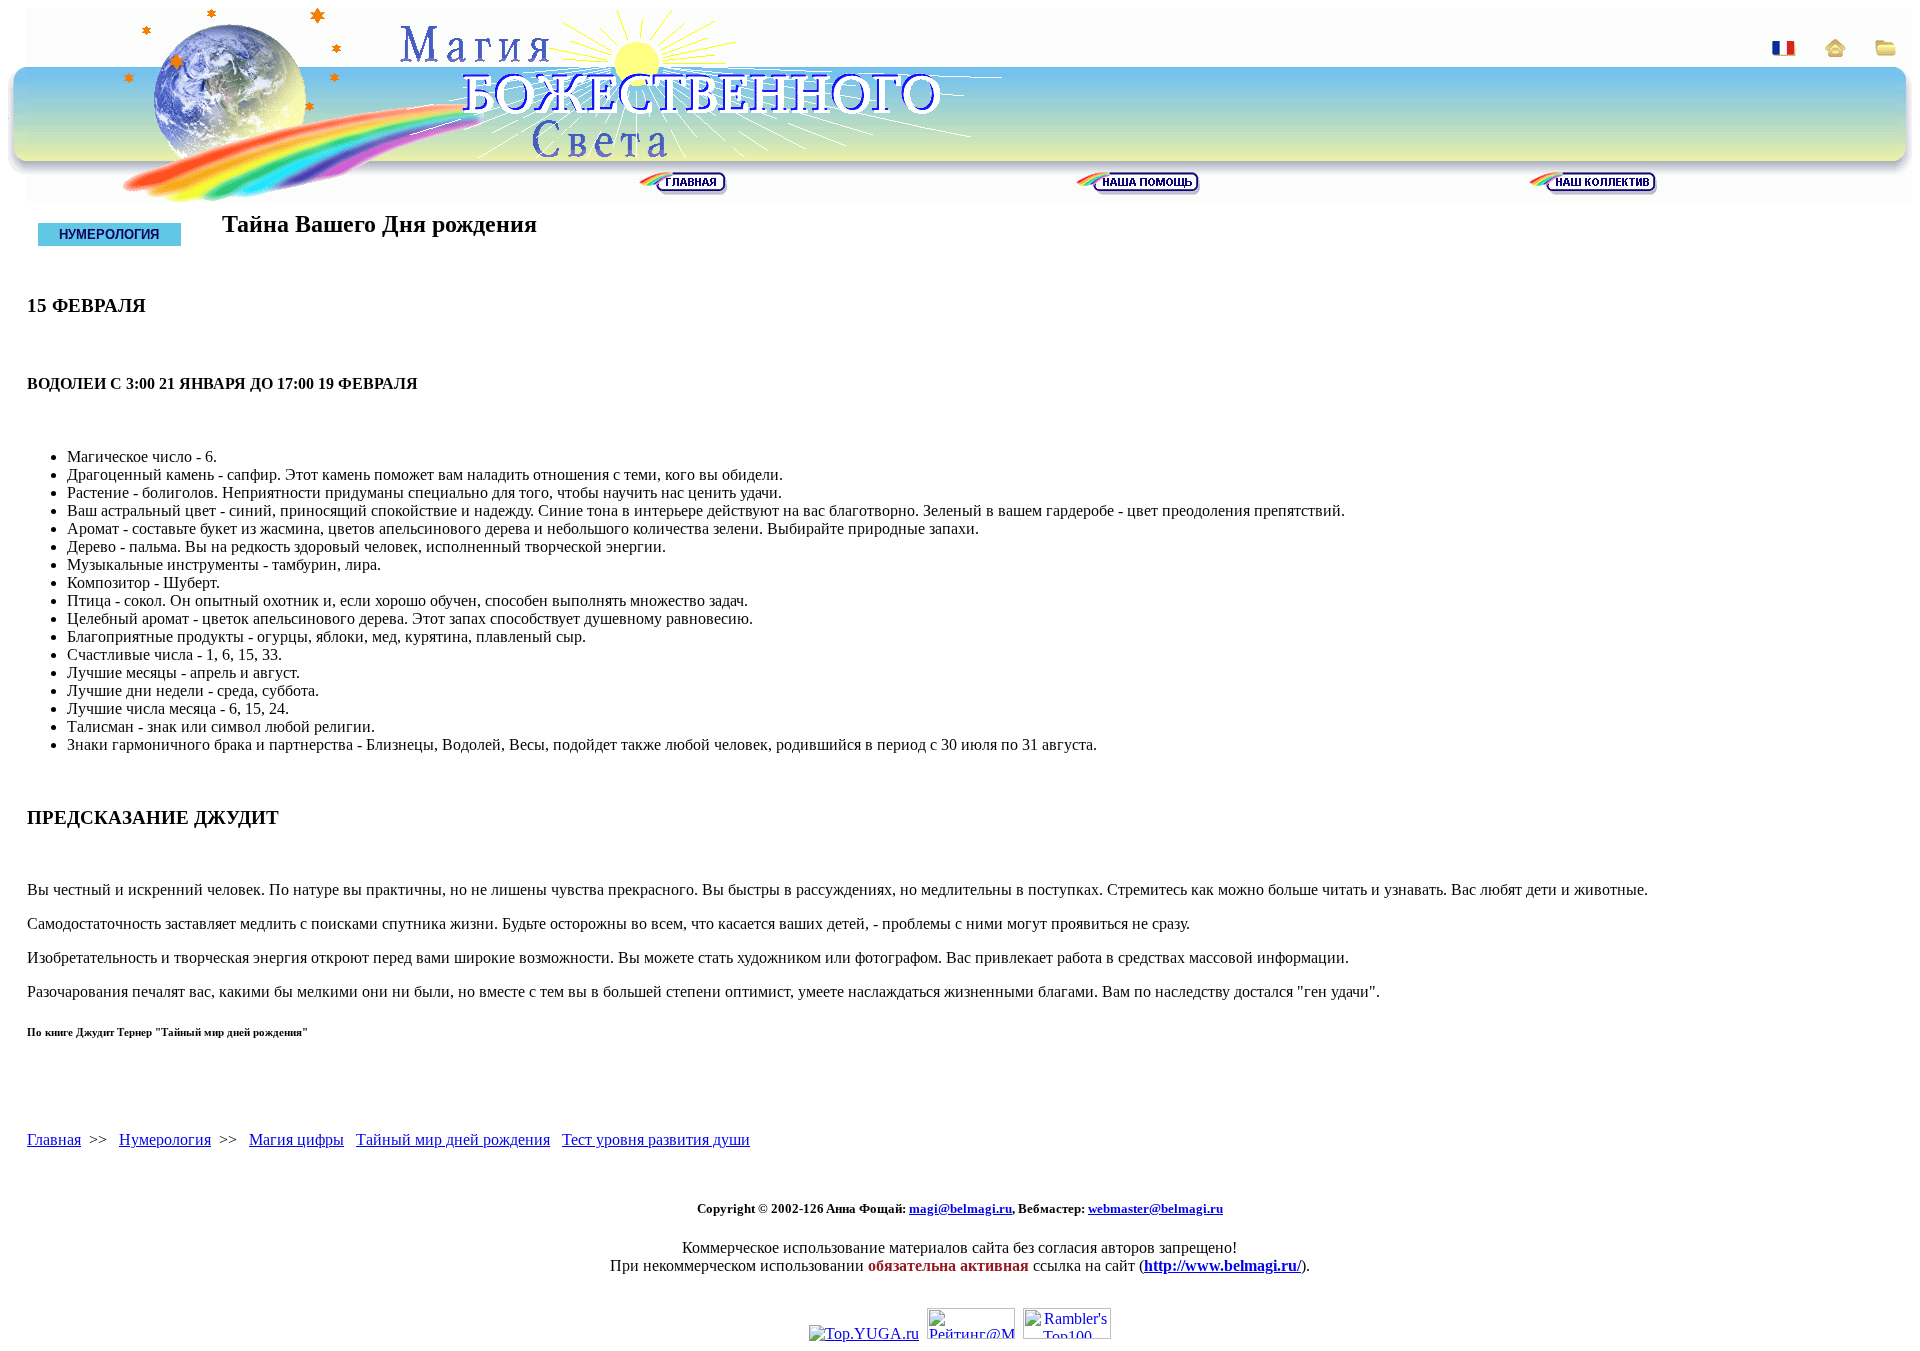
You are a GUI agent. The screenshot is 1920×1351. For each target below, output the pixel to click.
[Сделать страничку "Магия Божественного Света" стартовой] (1835, 51)
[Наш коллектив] (1593, 189)
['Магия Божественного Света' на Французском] (1784, 50)
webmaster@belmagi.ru (1155, 1208)
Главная (54, 1139)
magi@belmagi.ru (960, 1208)
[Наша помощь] (1138, 189)
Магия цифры (296, 1139)
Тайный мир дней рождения (453, 1139)
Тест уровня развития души (656, 1139)
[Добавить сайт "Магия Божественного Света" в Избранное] (1885, 50)
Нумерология (165, 1139)
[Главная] (683, 189)
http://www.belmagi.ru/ (1222, 1265)
